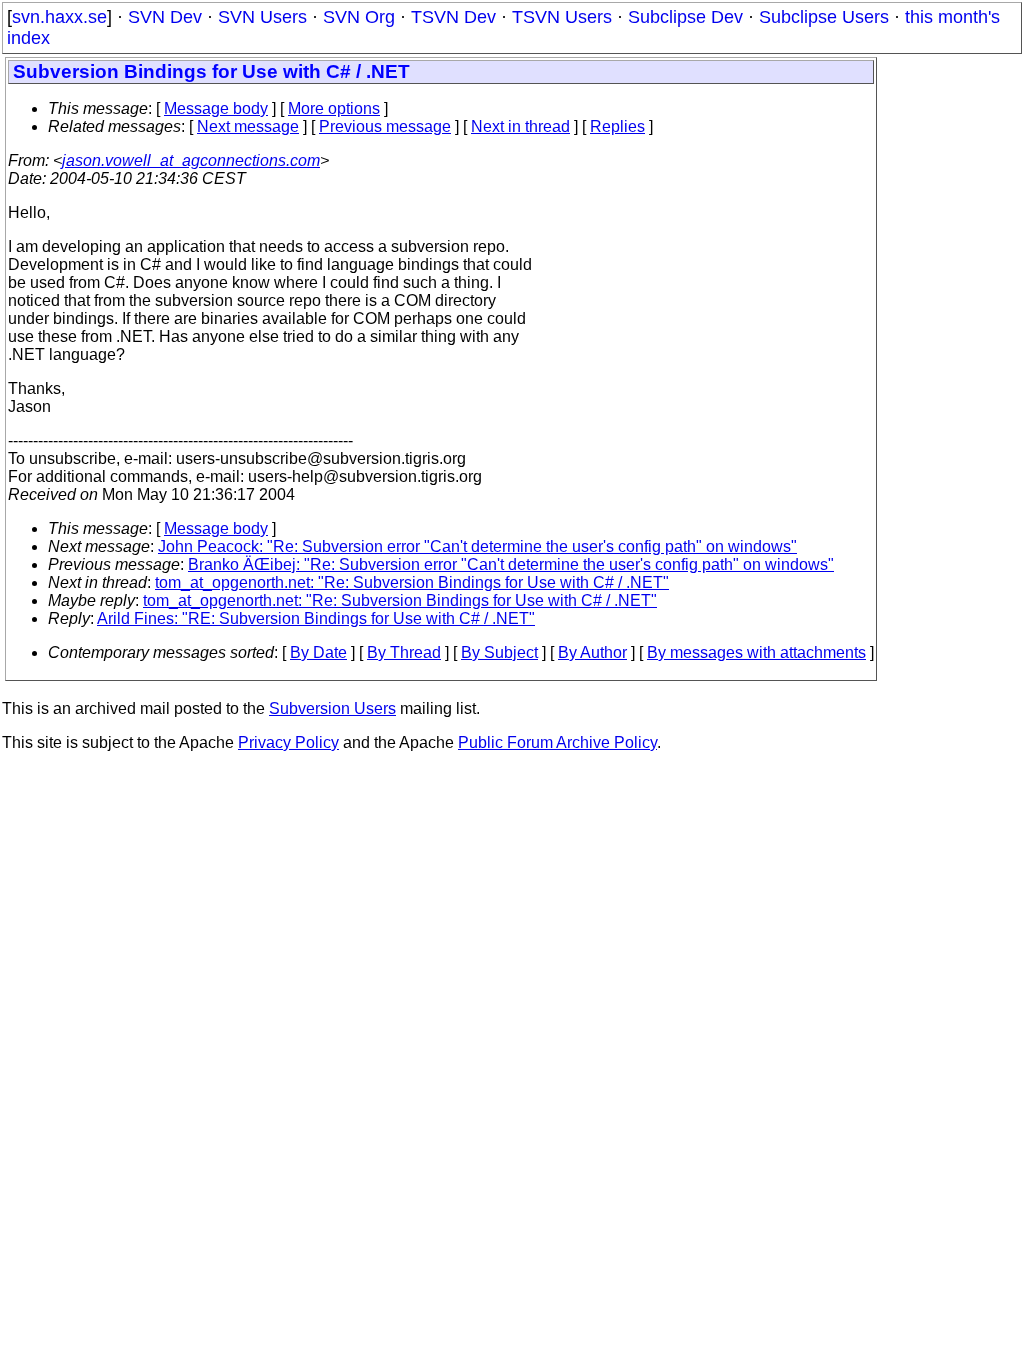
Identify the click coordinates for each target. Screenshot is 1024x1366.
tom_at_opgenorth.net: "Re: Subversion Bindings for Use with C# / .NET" (412, 582)
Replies (617, 126)
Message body (216, 108)
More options (334, 108)
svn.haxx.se (59, 17)
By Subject (499, 652)
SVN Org (359, 17)
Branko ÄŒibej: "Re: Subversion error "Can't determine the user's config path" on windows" (511, 564)
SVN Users (262, 17)
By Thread (404, 652)
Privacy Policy (288, 742)
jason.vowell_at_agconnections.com (191, 160)
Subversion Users (332, 708)
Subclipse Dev (685, 17)
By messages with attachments (756, 652)
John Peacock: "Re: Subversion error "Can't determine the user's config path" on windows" (477, 546)
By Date (318, 652)
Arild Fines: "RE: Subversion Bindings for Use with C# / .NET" (316, 618)
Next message (248, 126)
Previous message (385, 126)
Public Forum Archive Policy (557, 742)
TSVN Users (562, 17)
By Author (592, 652)
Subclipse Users (824, 17)
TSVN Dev (453, 17)
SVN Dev (165, 17)
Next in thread (520, 126)
